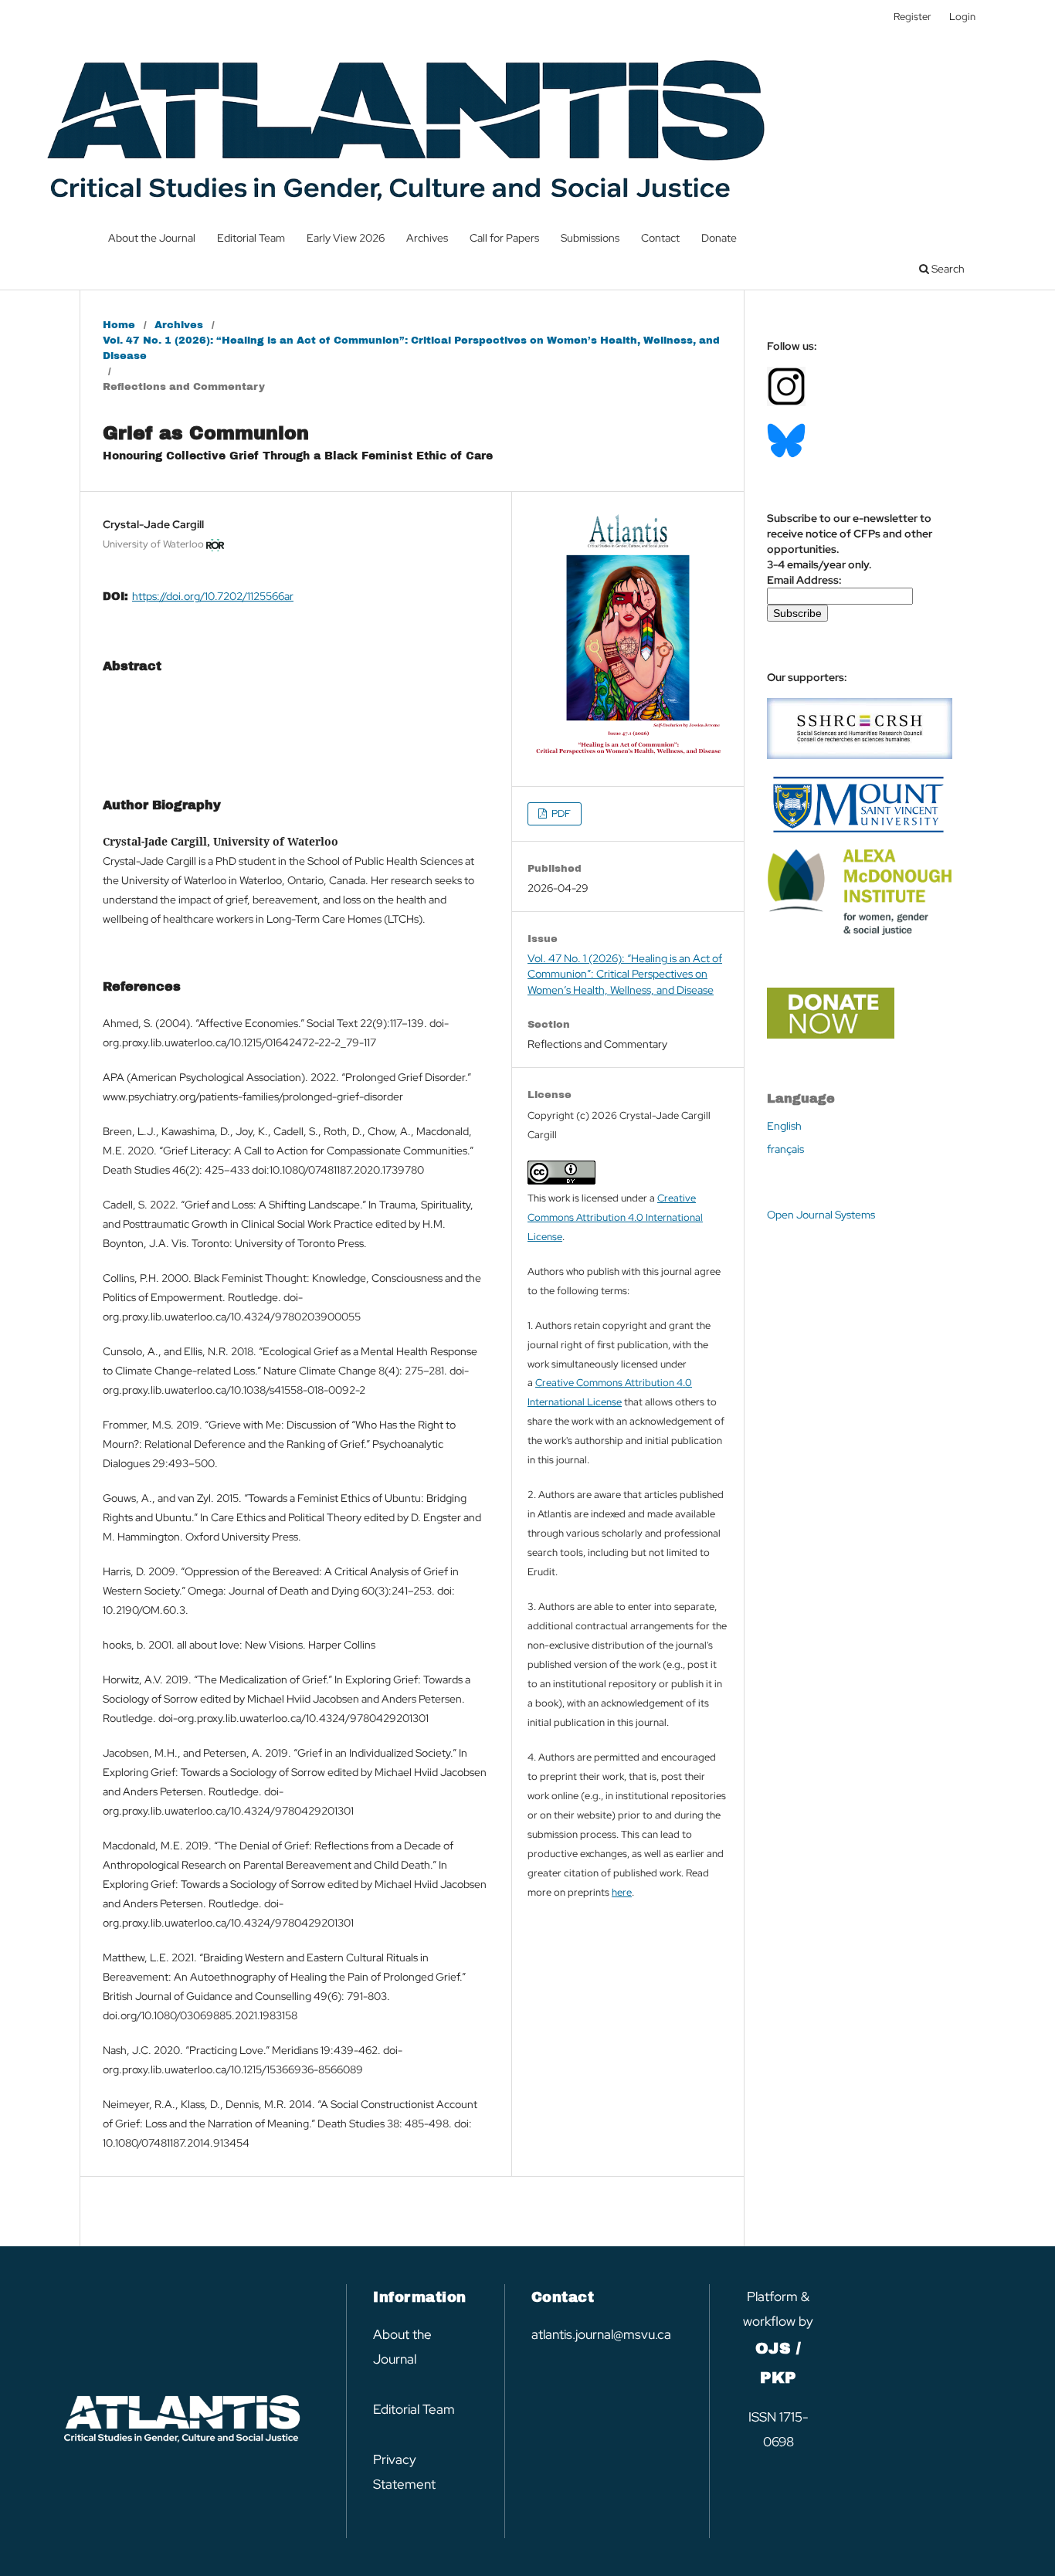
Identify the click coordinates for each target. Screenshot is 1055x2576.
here (622, 1892)
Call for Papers (504, 238)
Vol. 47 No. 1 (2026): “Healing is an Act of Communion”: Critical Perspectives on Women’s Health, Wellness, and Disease (411, 348)
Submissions (590, 238)
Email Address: (804, 580)
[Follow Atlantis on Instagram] (786, 402)
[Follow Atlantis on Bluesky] (786, 454)
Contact (660, 238)
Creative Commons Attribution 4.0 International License (615, 1217)
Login (962, 17)
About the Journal (152, 238)
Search (947, 269)
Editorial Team (251, 238)
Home (119, 325)
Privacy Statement (404, 2472)
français (785, 1149)
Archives (427, 238)
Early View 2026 (346, 238)
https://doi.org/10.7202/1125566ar (213, 596)
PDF (560, 813)
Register (913, 17)
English (784, 1126)
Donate (719, 238)
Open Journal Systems (821, 1215)
